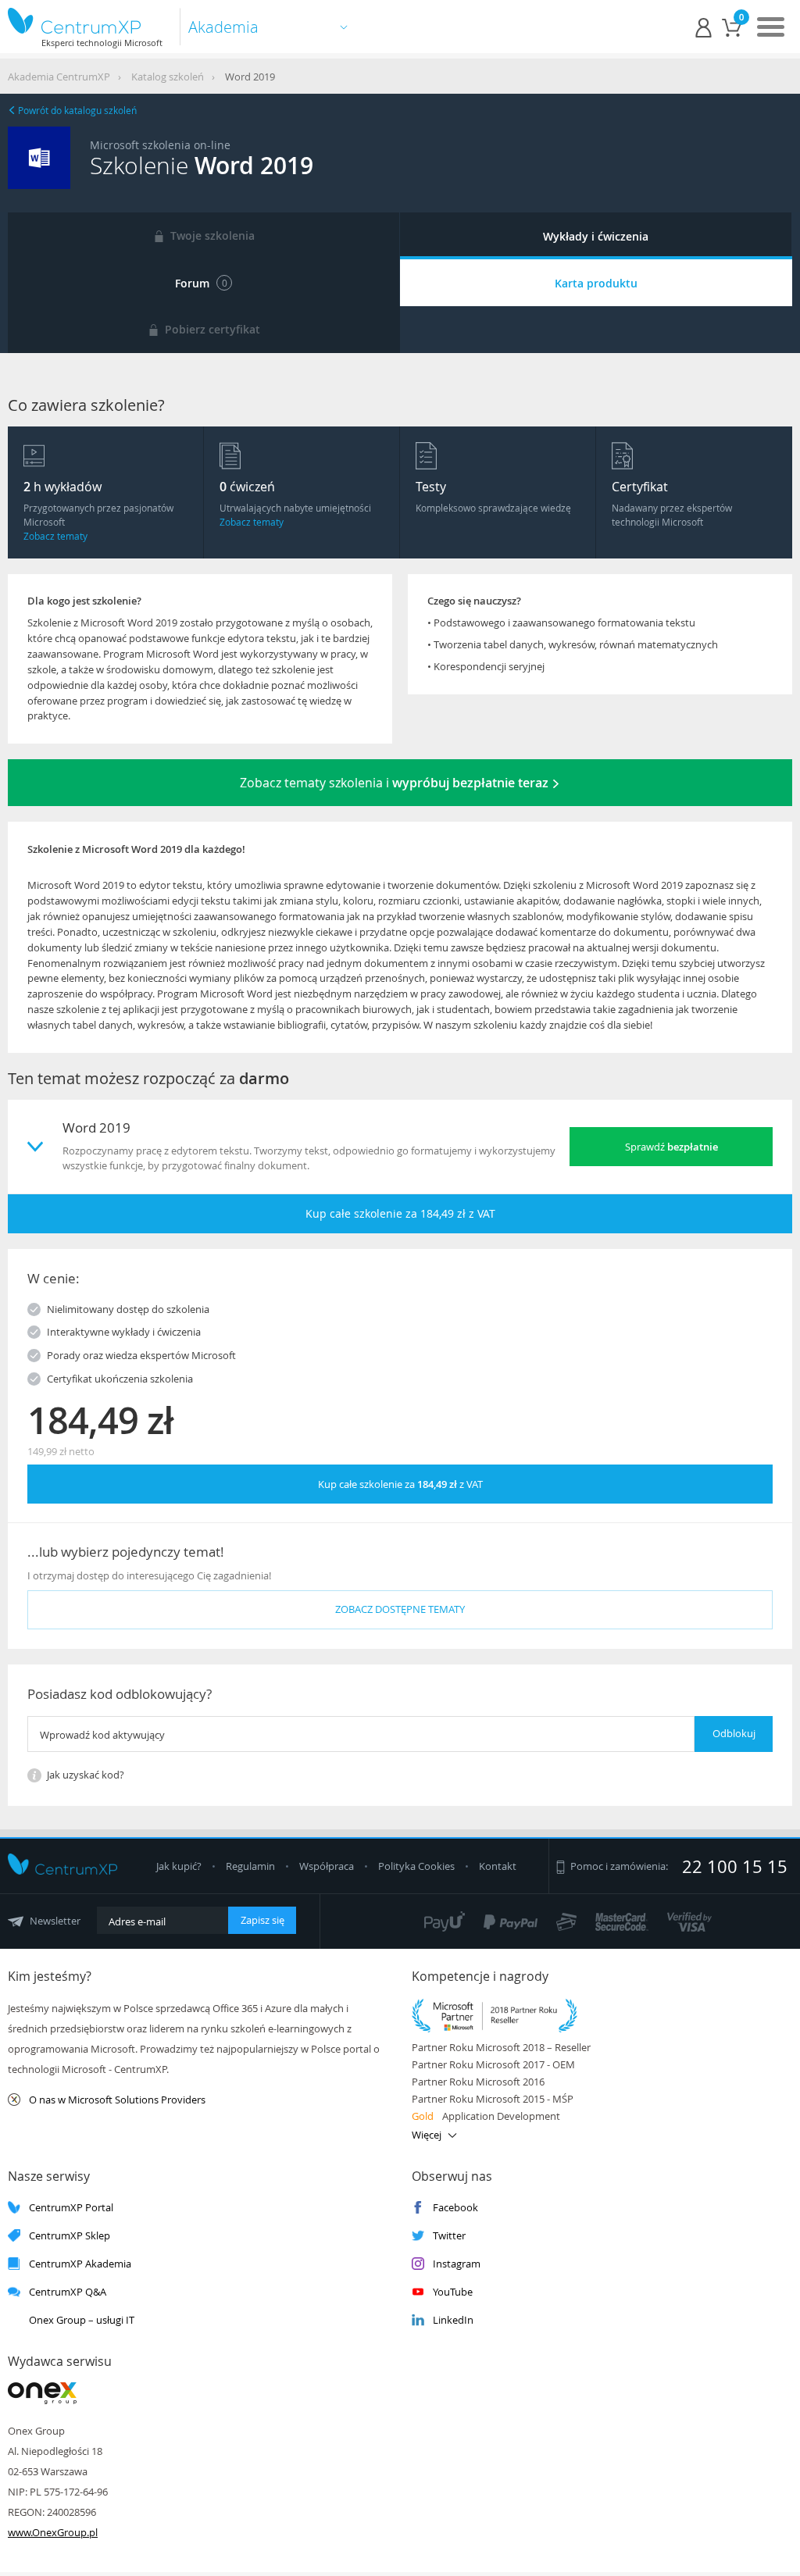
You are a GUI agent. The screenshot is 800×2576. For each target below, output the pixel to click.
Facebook (455, 2208)
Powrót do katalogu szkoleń (76, 110)
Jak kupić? (180, 1866)
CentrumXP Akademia (80, 2264)
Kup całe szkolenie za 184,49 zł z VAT (400, 1213)
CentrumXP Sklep (70, 2236)
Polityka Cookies (418, 1866)
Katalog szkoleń (168, 77)
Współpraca (327, 1866)
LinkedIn (453, 2320)
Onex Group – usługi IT (82, 2320)
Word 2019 (250, 77)
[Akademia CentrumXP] (85, 21)
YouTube (453, 2292)
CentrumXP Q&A (68, 2292)
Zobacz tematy (55, 536)
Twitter (449, 2236)
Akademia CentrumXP (59, 77)
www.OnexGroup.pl (53, 2532)
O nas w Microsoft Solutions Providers (117, 2100)
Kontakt (498, 1866)
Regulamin (252, 1866)
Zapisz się (262, 1920)
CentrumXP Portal (71, 2208)
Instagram (457, 2264)
